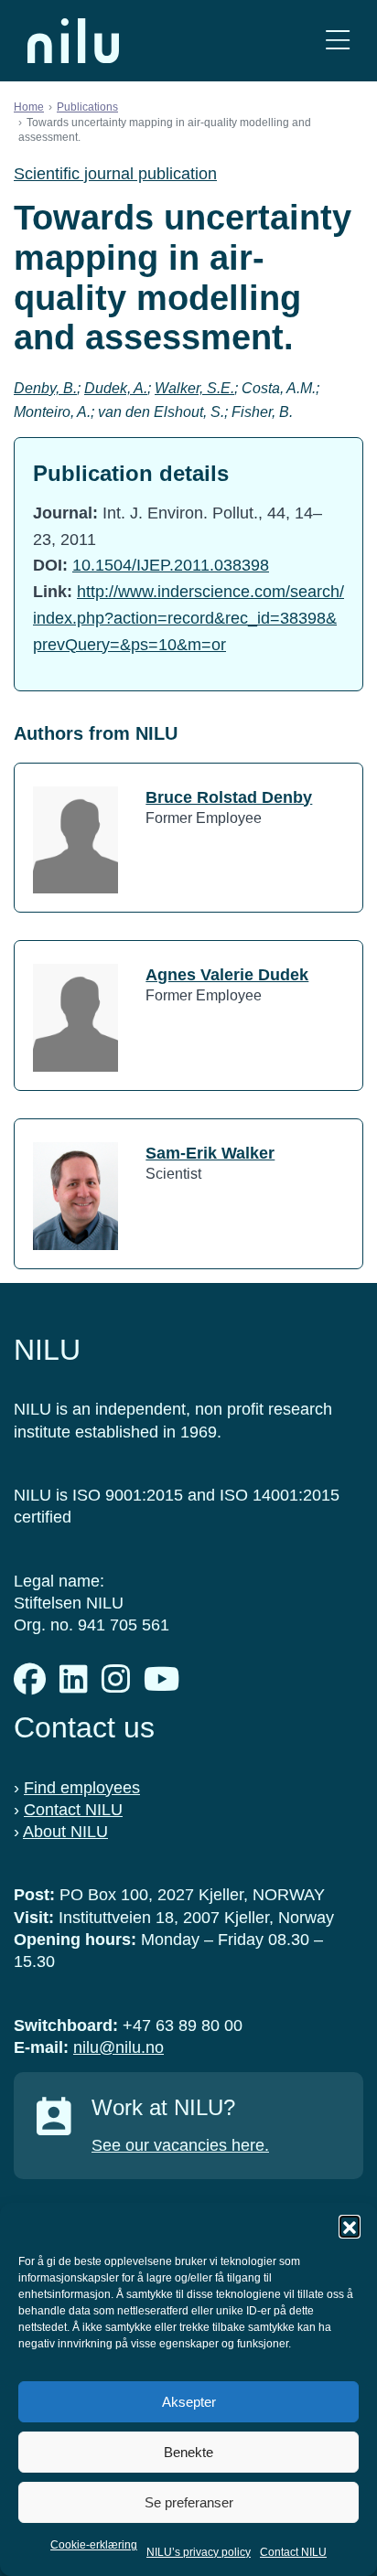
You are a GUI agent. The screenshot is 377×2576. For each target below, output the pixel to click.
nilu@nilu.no (118, 2047)
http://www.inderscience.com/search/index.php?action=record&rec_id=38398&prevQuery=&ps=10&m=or (188, 618)
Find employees (82, 1788)
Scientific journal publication (115, 174)
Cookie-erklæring (94, 2545)
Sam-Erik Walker (210, 1153)
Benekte (188, 2452)
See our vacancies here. (180, 2145)
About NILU (65, 1832)
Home (29, 107)
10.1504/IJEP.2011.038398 (171, 565)
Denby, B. (45, 388)
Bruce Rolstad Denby (229, 797)
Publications (87, 107)
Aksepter (189, 2402)
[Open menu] (338, 41)
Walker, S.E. (194, 388)
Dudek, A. (116, 388)
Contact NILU (293, 2552)
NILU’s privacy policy (199, 2552)
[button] (350, 2226)
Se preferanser (189, 2502)
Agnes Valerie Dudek (227, 975)
